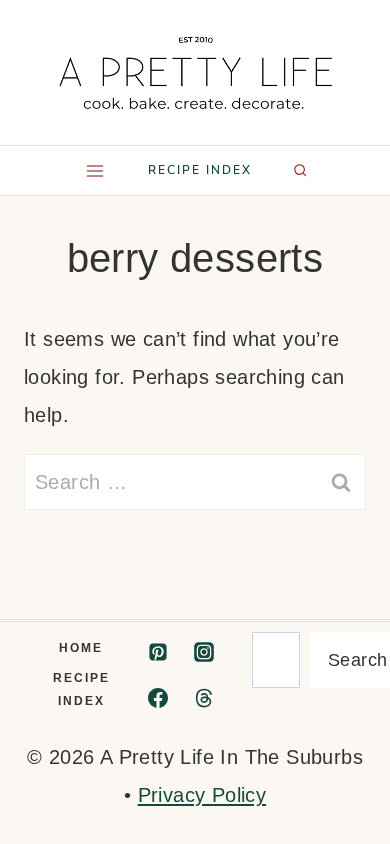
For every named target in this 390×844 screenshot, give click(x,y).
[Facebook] (158, 698)
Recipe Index (81, 689)
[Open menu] (94, 170)
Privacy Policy (202, 795)
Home (81, 648)
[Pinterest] (158, 652)
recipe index (200, 170)
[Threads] (204, 698)
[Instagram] (204, 652)
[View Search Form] (300, 170)
